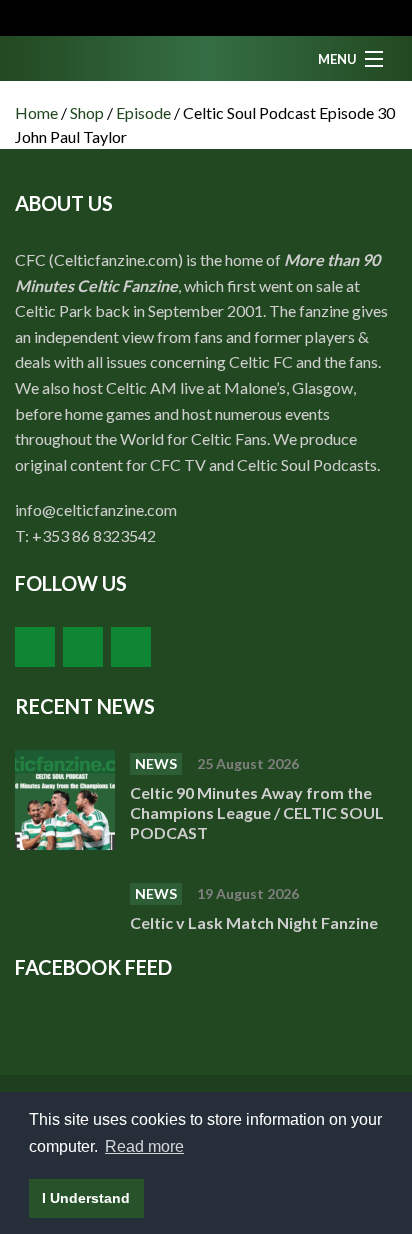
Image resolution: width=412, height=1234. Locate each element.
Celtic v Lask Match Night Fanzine (255, 922)
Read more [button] (144, 1146)
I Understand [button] (86, 1198)
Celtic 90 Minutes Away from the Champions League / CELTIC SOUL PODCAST (257, 812)
